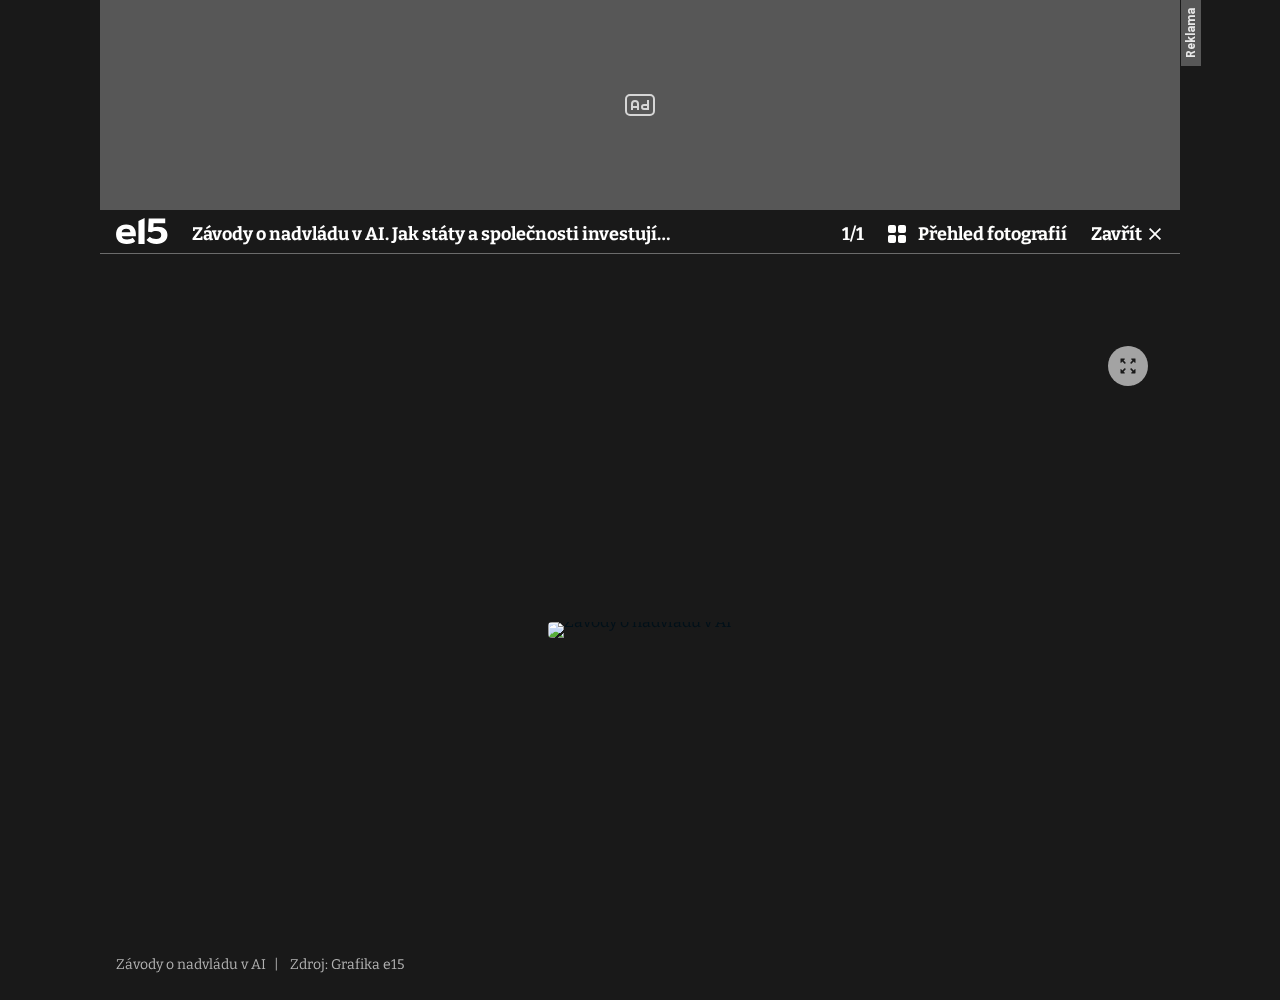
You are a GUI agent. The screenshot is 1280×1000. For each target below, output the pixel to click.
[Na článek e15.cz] (142, 231)
